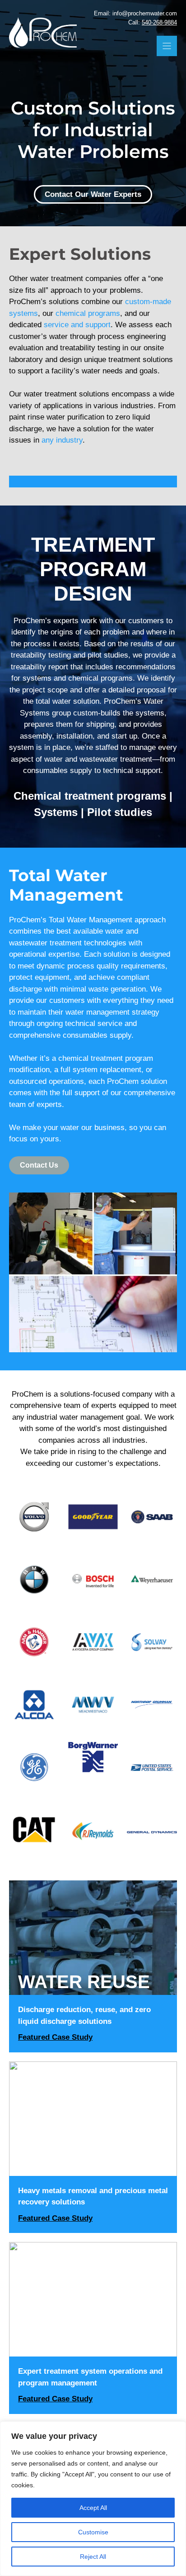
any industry (62, 440)
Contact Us (39, 1165)
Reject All (93, 2557)
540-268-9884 (159, 22)
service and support (77, 325)
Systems (56, 812)
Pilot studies (120, 812)
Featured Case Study (55, 2037)
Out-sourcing (88, 2343)
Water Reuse (84, 1982)
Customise (93, 2532)
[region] (93, 2499)
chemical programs (88, 313)
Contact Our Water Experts (93, 194)
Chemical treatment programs (90, 796)
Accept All (93, 2508)
